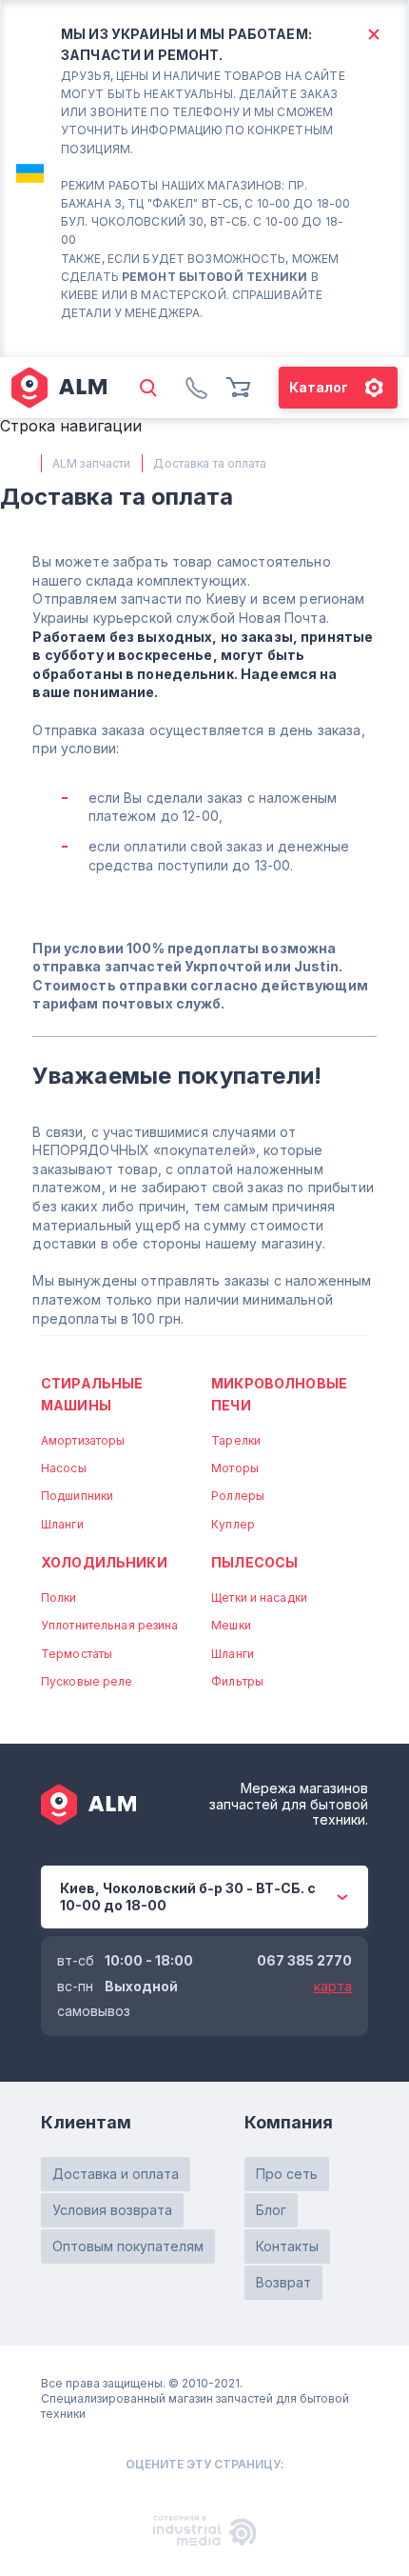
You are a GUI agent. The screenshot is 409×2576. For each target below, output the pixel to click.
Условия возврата (112, 2210)
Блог (271, 2210)
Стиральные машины (92, 1394)
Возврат (283, 2282)
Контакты (287, 2246)
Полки (59, 1598)
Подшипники (77, 1496)
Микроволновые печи (279, 1394)
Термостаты (77, 1654)
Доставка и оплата (116, 2174)
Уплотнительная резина (110, 1625)
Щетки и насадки (259, 1598)
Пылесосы (254, 1562)
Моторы (235, 1468)
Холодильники (104, 1562)
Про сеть (287, 2174)
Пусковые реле (87, 1681)
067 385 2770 (304, 1960)
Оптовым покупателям (128, 2246)
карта (333, 1986)
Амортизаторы (83, 1440)
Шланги (62, 1524)
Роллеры (238, 1496)
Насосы (64, 1468)
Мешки (231, 1625)
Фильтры (237, 1681)
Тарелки (236, 1440)
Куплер (233, 1524)
